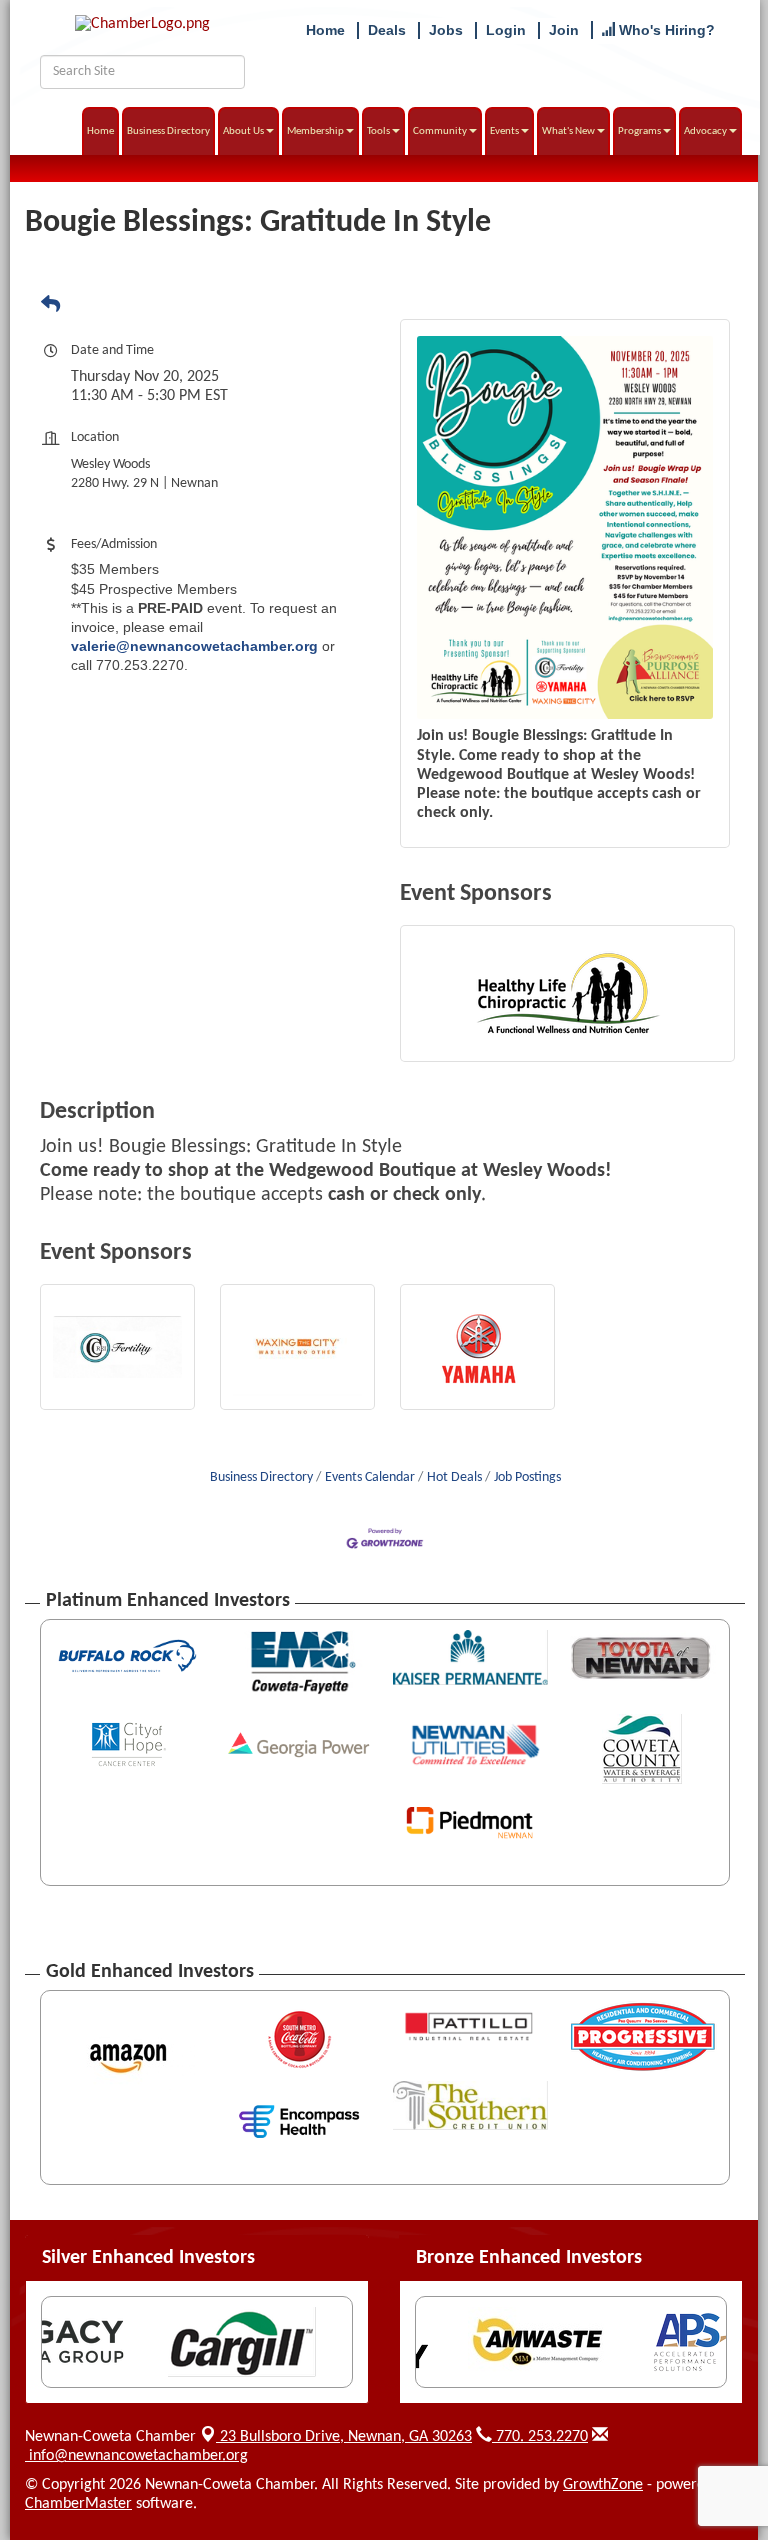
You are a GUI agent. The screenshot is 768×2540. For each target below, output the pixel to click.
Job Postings (527, 1477)
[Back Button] (50, 306)
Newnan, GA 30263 (346, 2437)
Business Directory (168, 131)
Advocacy (705, 131)
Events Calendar (370, 1477)
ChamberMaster (78, 2504)
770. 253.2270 (540, 2437)
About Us (243, 131)
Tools (378, 131)
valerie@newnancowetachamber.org (194, 646)
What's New (568, 131)
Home (100, 131)
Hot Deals (454, 1477)
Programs (639, 131)
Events (504, 131)
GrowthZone (603, 2485)
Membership (315, 131)
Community (440, 131)
